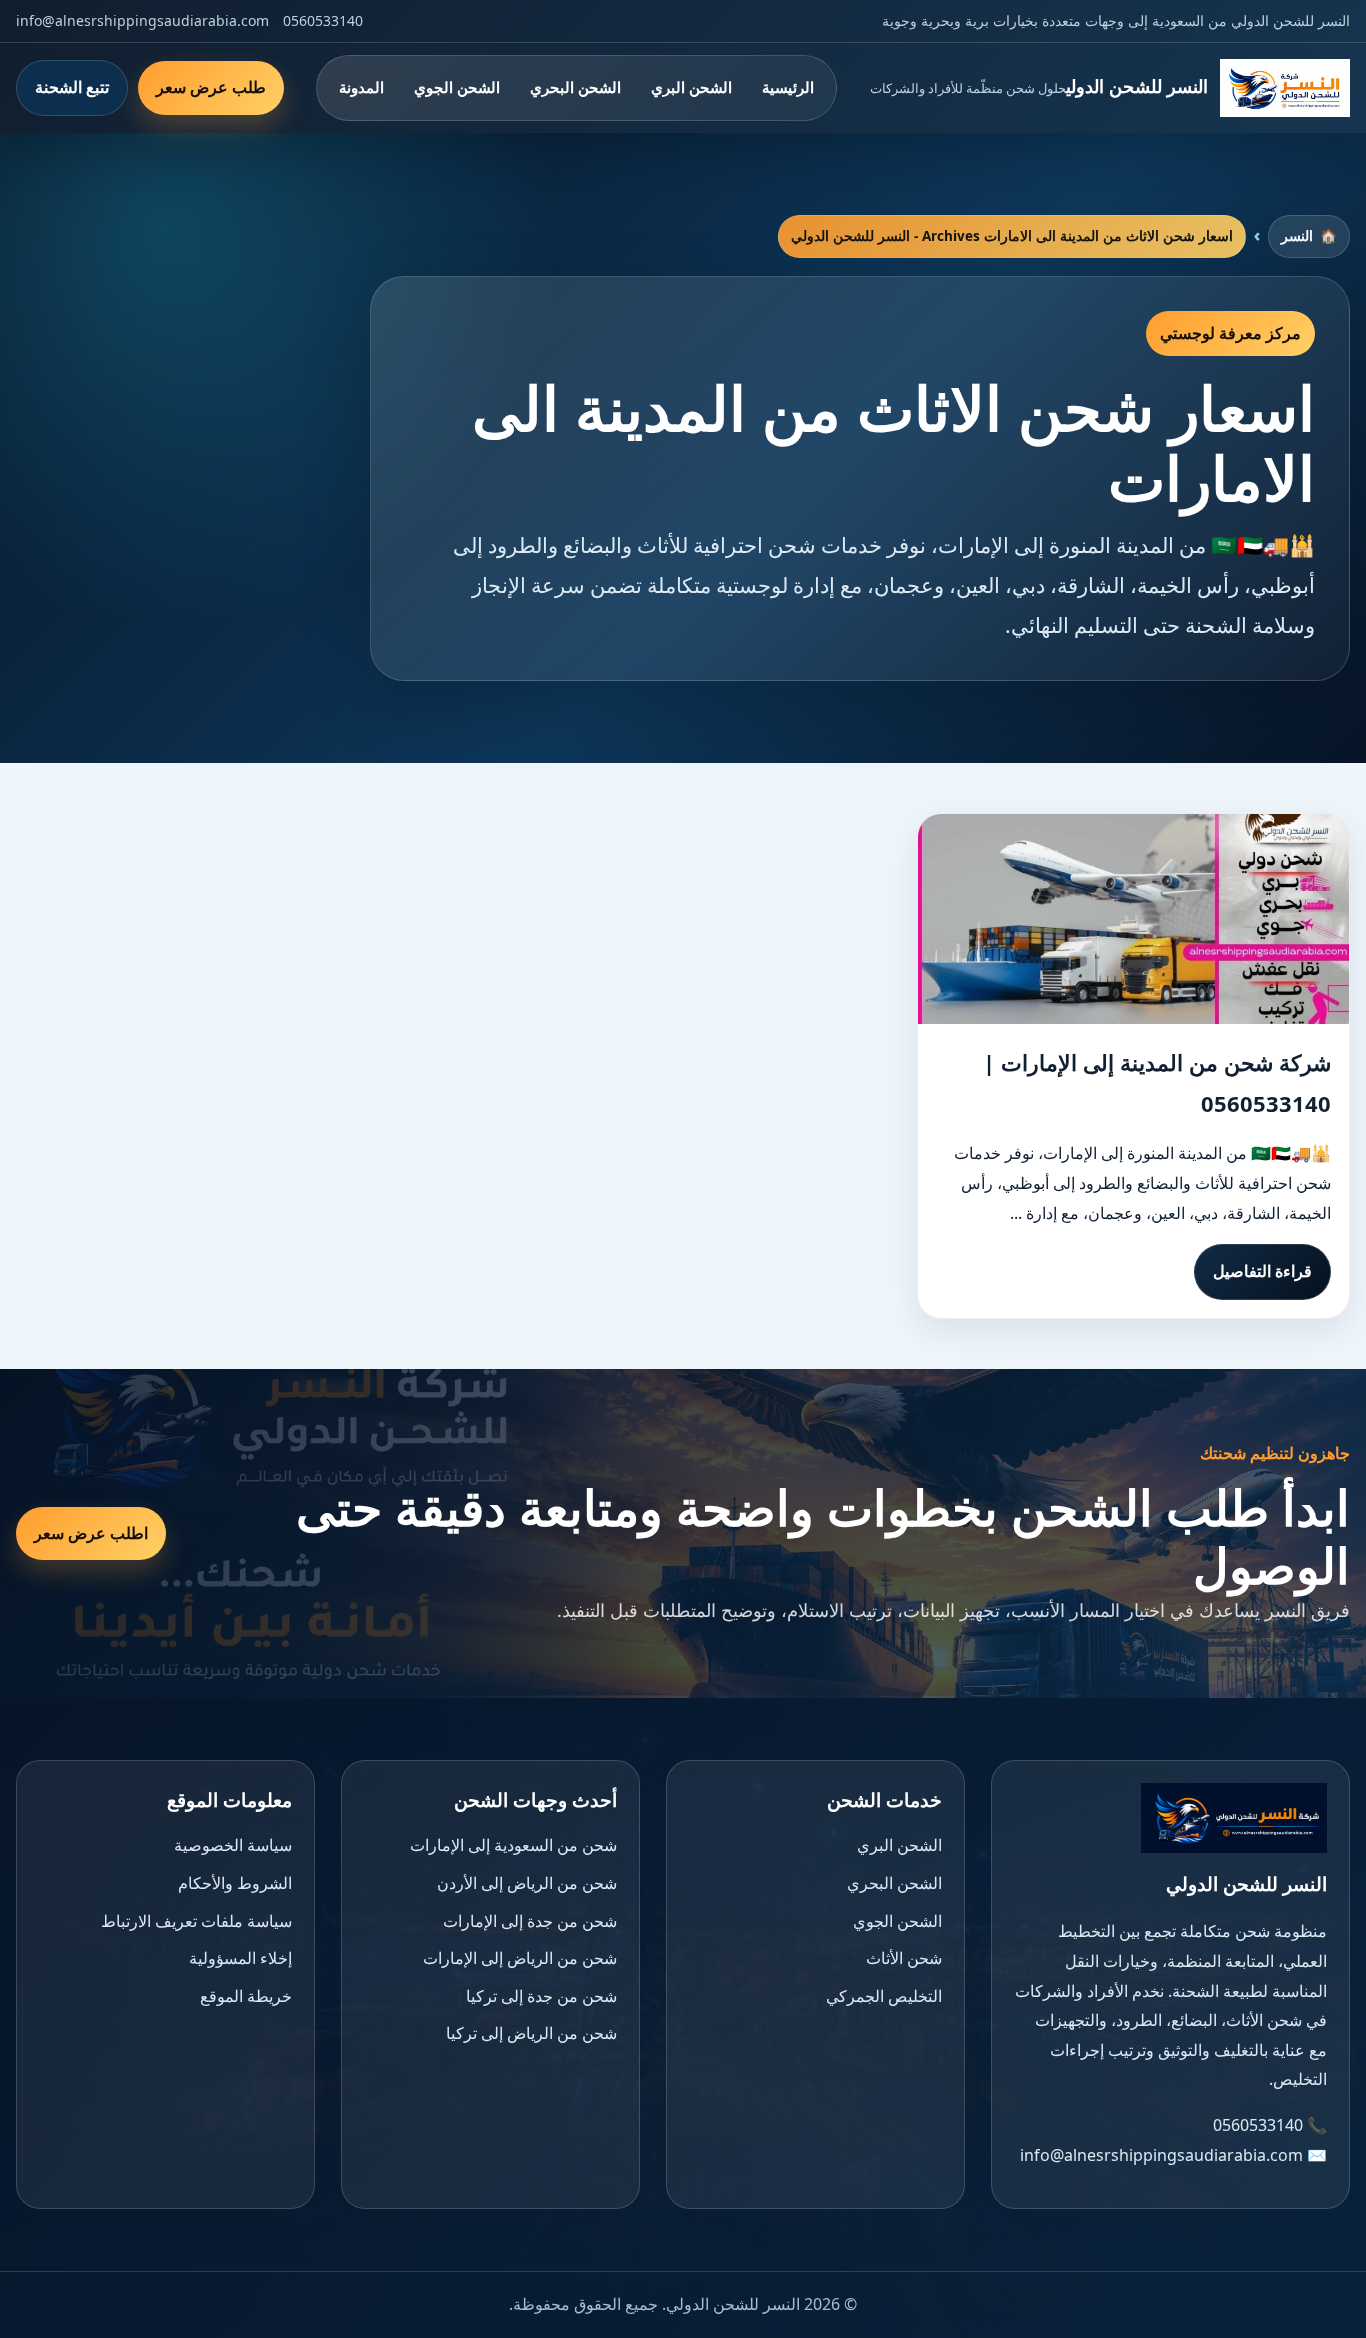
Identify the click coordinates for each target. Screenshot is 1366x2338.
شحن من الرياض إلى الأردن (527, 1883)
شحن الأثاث (904, 1958)
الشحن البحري (575, 87)
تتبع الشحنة (72, 87)
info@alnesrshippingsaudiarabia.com (142, 20)
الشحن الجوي (457, 87)
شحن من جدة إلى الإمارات (530, 1921)
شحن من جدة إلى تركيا (541, 1996)
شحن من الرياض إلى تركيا (531, 2033)
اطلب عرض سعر (91, 1533)
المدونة (361, 87)
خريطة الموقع (246, 1996)
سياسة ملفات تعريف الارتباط (196, 1921)
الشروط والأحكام (235, 1883)
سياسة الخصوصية (233, 1845)
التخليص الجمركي (884, 1996)
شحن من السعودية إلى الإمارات (513, 1845)
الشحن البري (691, 87)
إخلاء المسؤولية (240, 1958)
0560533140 (323, 20)
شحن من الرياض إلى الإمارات (520, 1958)
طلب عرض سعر (211, 87)
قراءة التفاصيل (1262, 1271)
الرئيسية (788, 87)
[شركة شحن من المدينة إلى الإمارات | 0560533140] (1133, 919)
